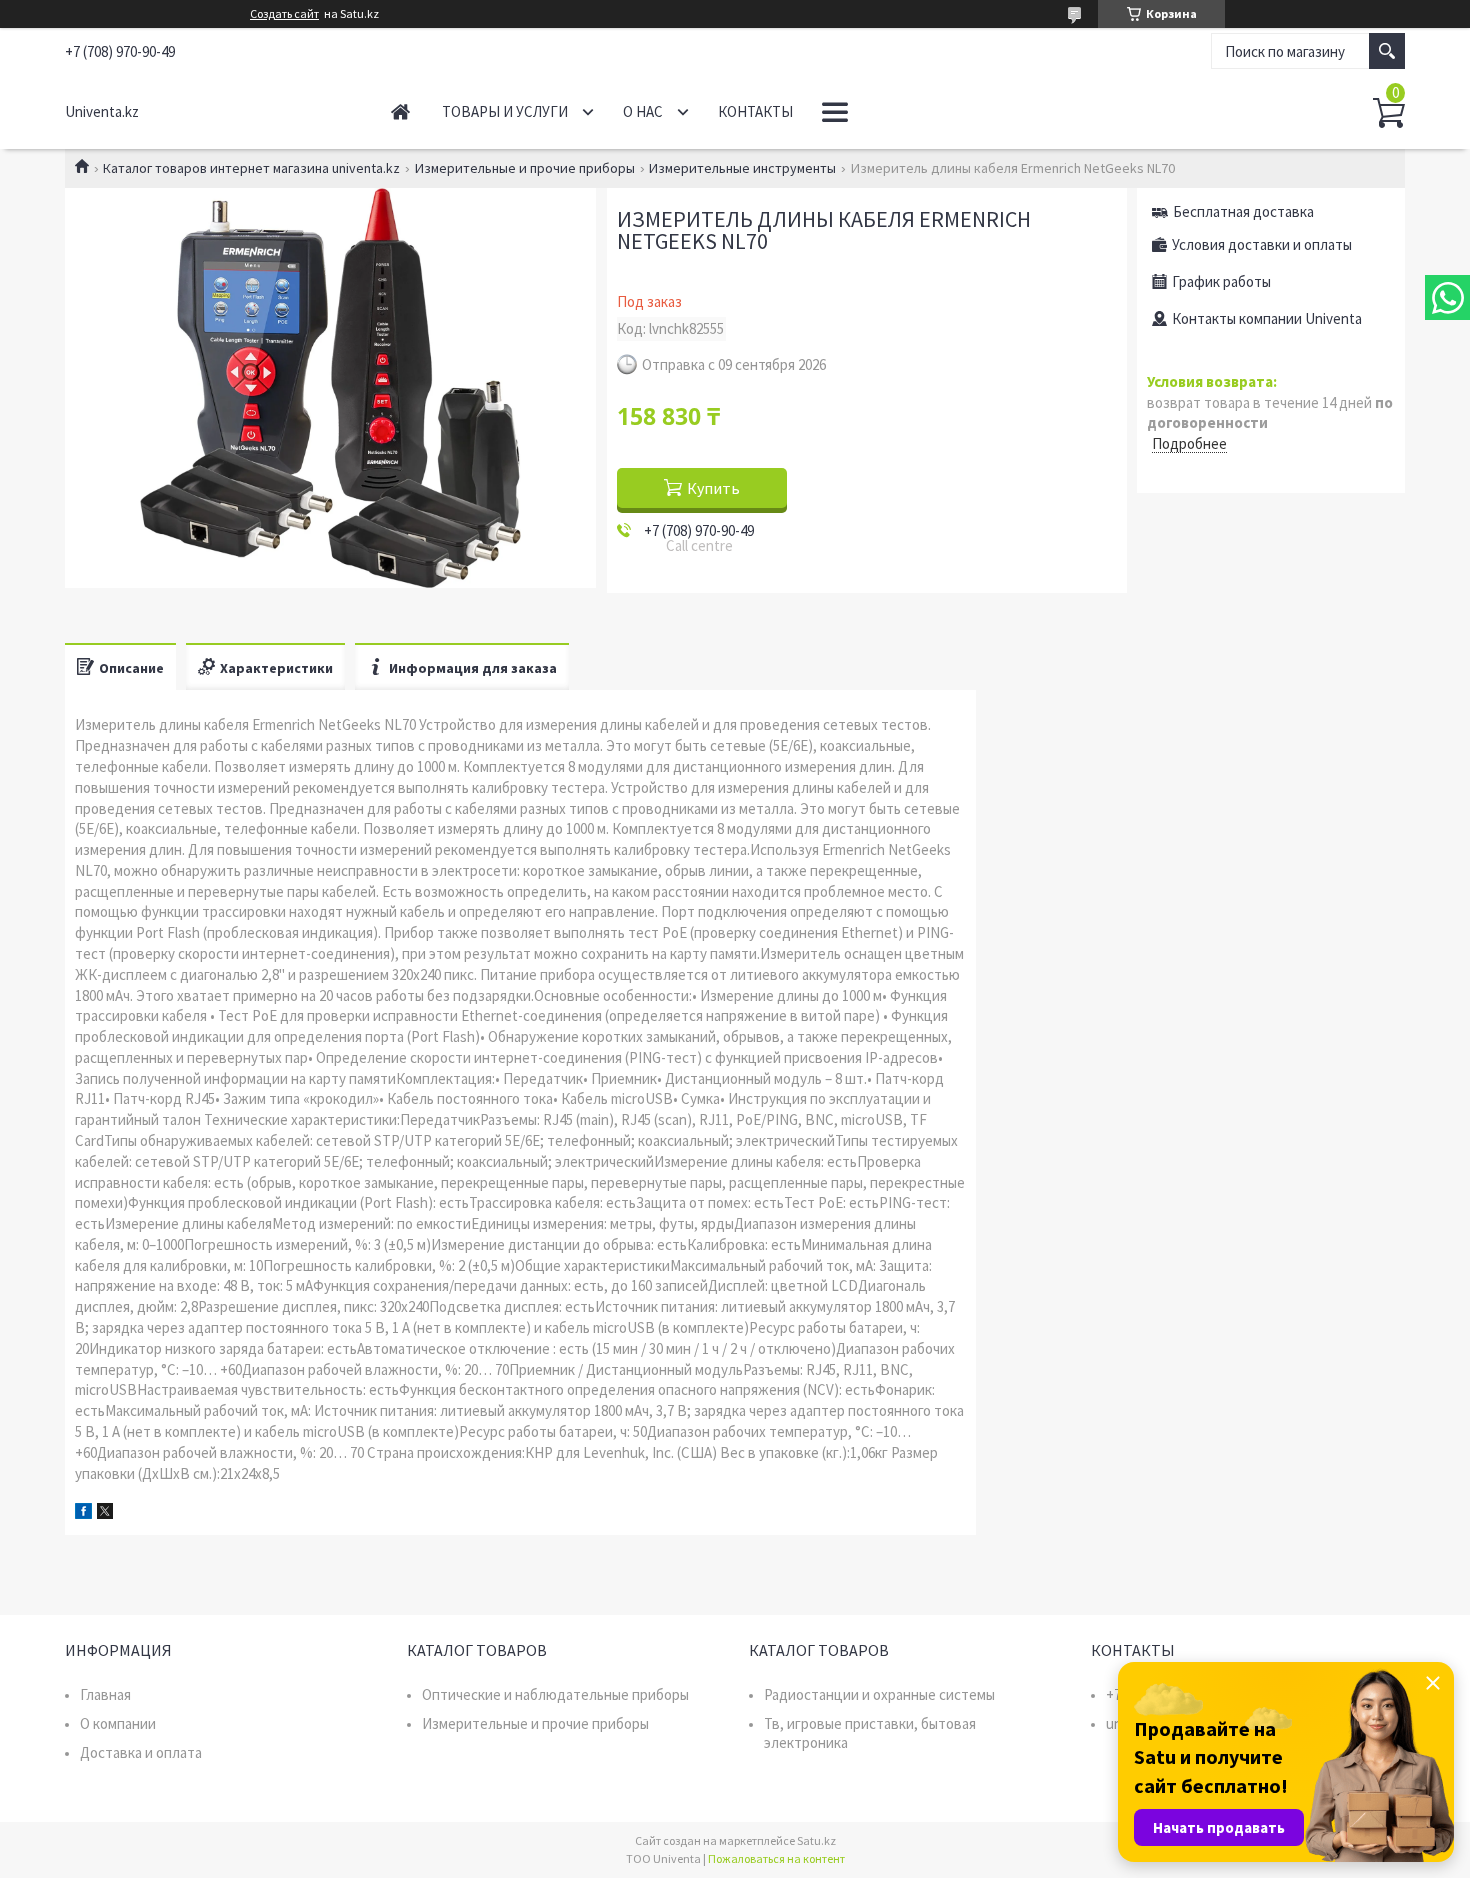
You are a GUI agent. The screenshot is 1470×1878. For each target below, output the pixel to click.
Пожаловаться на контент (776, 1858)
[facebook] (83, 1513)
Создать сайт (284, 14)
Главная (400, 111)
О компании (118, 1723)
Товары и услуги (505, 111)
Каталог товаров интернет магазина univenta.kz (251, 168)
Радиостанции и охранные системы (879, 1694)
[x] (105, 1513)
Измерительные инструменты (742, 168)
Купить (713, 488)
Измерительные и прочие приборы (525, 168)
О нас (643, 111)
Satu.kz (816, 1840)
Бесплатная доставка (1243, 211)
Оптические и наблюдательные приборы (555, 1694)
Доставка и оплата (141, 1752)
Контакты (755, 111)
